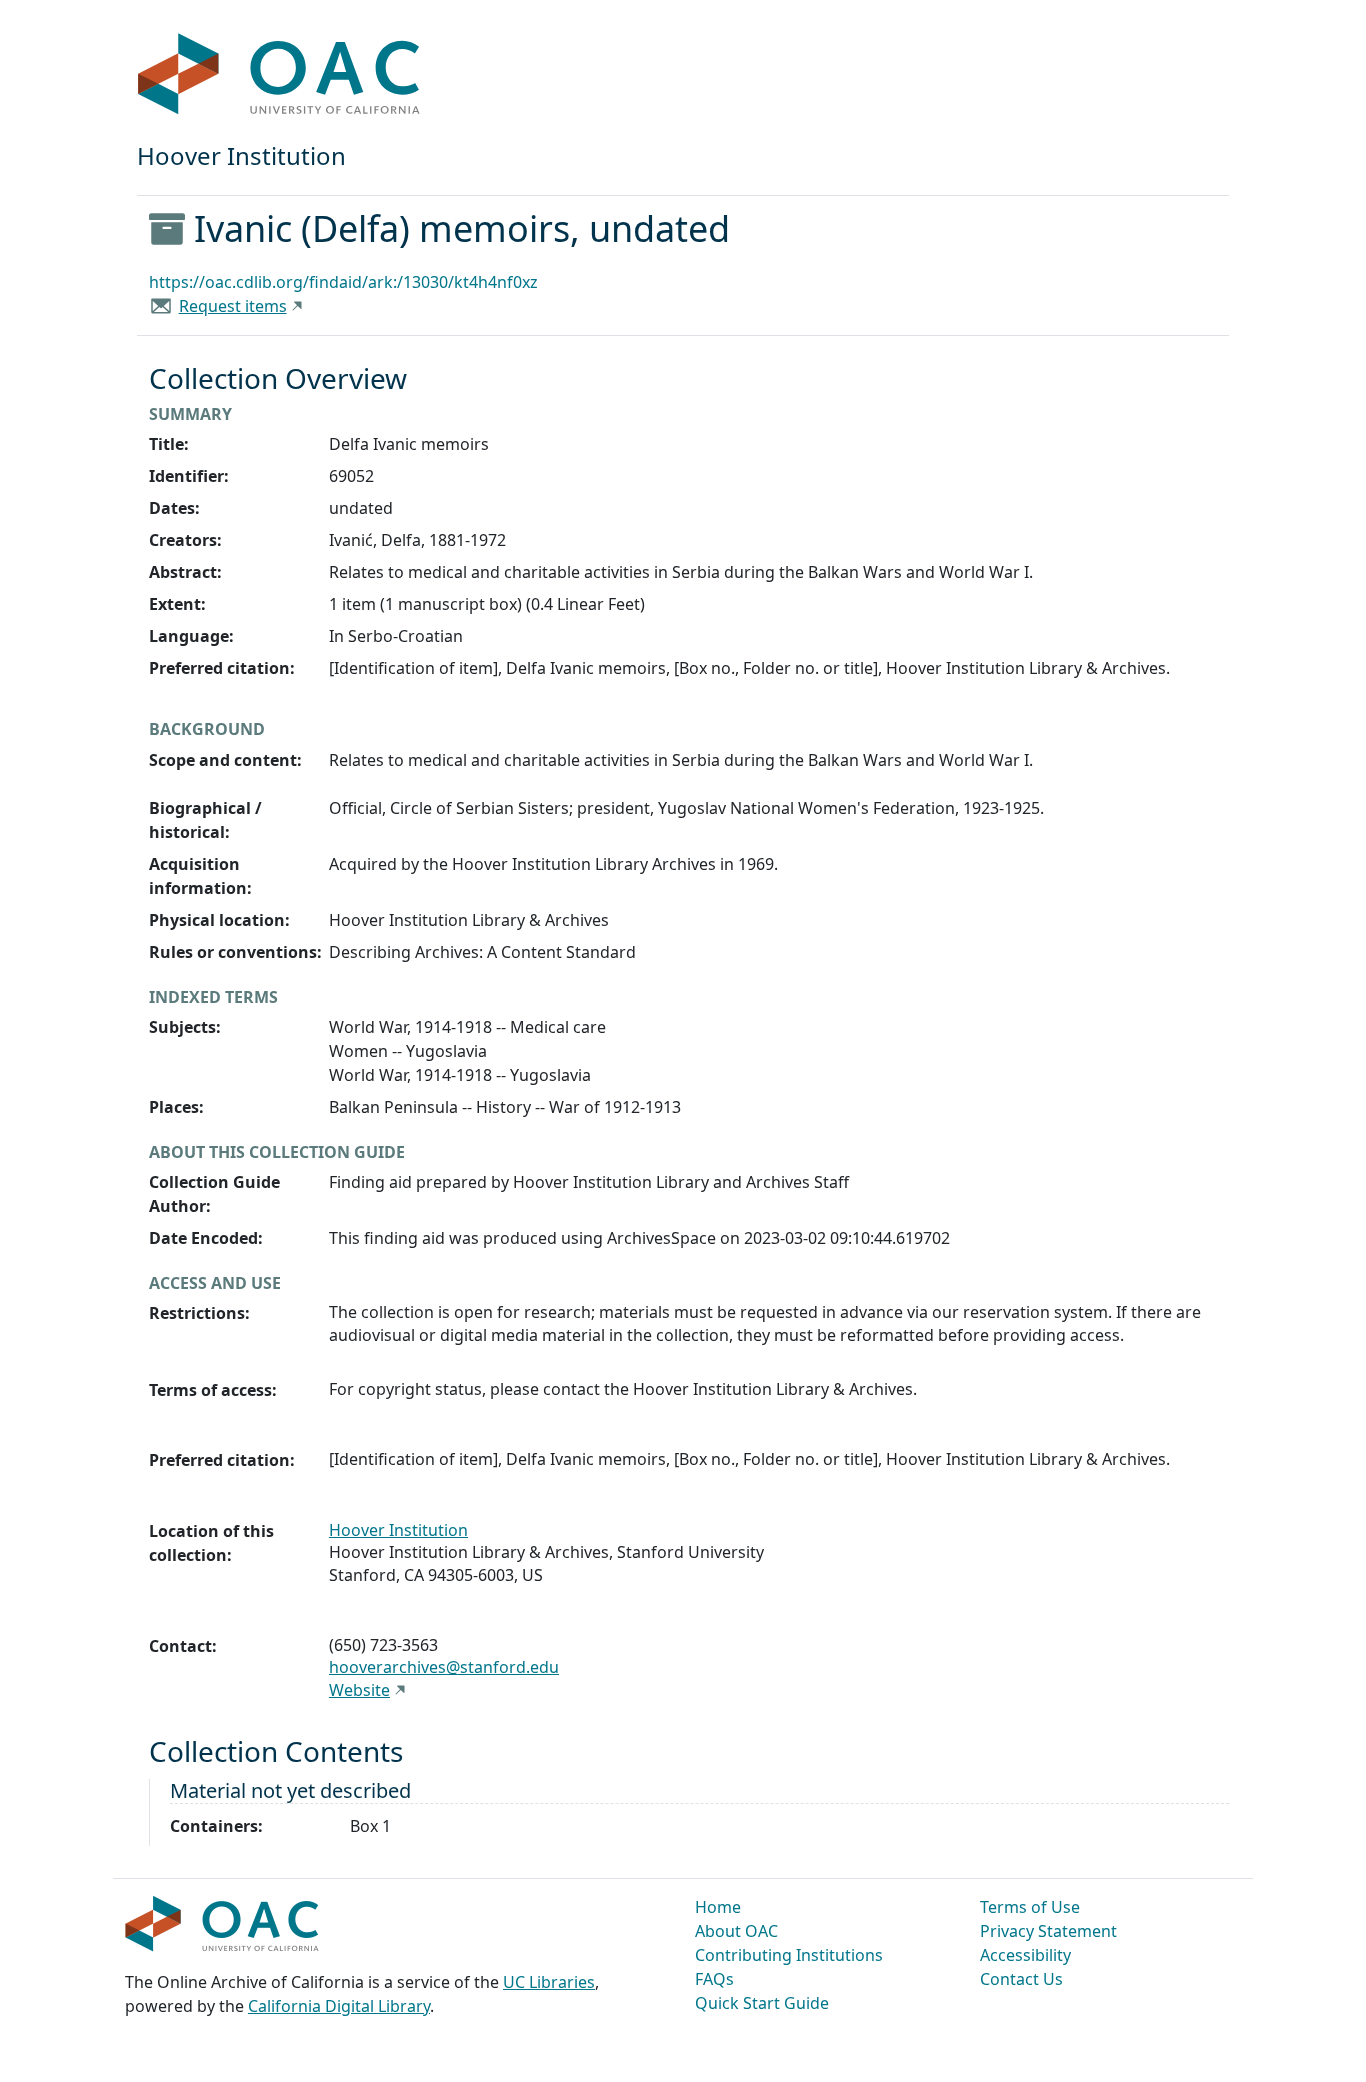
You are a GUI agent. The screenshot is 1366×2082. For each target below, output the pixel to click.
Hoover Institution (398, 1530)
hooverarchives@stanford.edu (444, 1667)
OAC (279, 75)
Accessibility (1025, 1955)
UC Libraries (549, 1982)
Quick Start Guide (762, 2003)
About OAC (736, 1931)
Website (359, 1690)
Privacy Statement (1048, 1931)
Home (718, 1907)
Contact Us (1021, 1979)
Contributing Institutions (789, 1955)
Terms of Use (1030, 1907)
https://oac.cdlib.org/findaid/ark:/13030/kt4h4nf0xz (343, 282)
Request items (233, 306)
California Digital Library (339, 2006)
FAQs (714, 1979)
